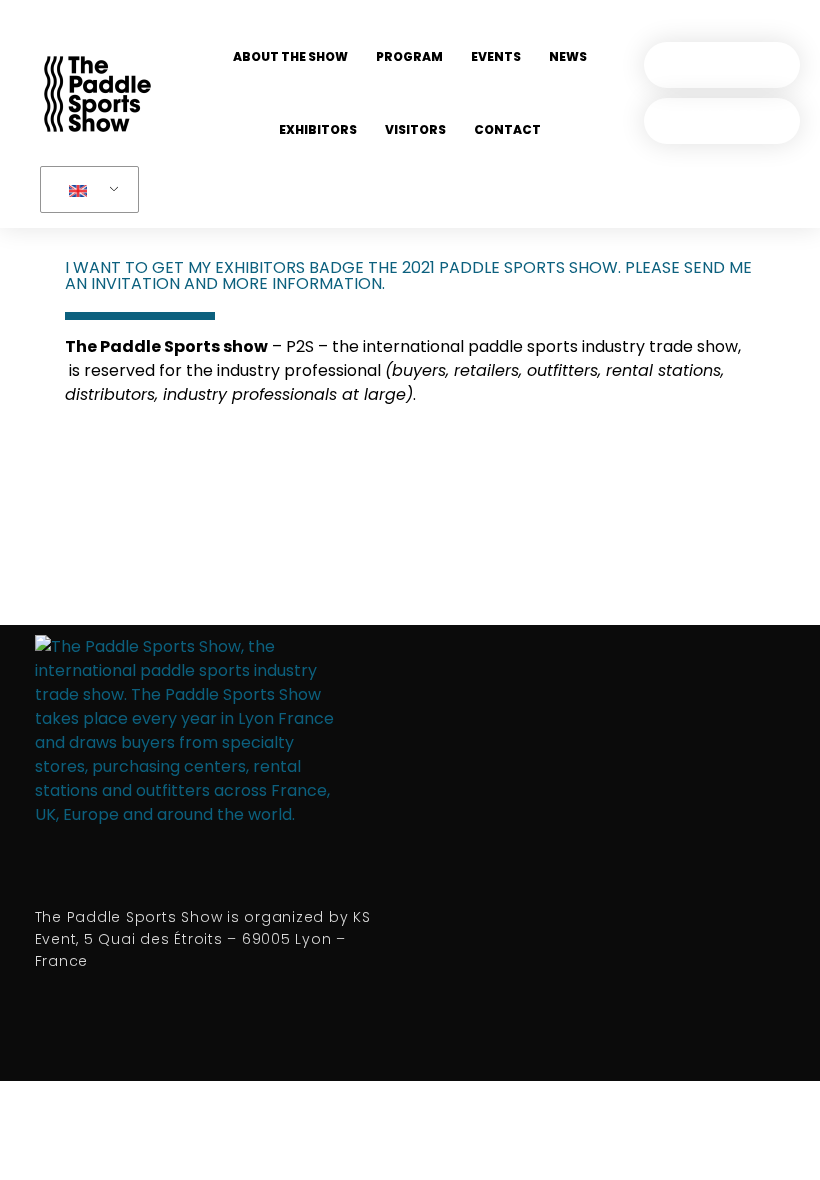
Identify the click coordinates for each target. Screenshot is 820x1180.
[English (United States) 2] (86, 190)
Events (496, 56)
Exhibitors (318, 129)
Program (409, 56)
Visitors (415, 129)
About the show (290, 56)
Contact (507, 129)
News (568, 56)
